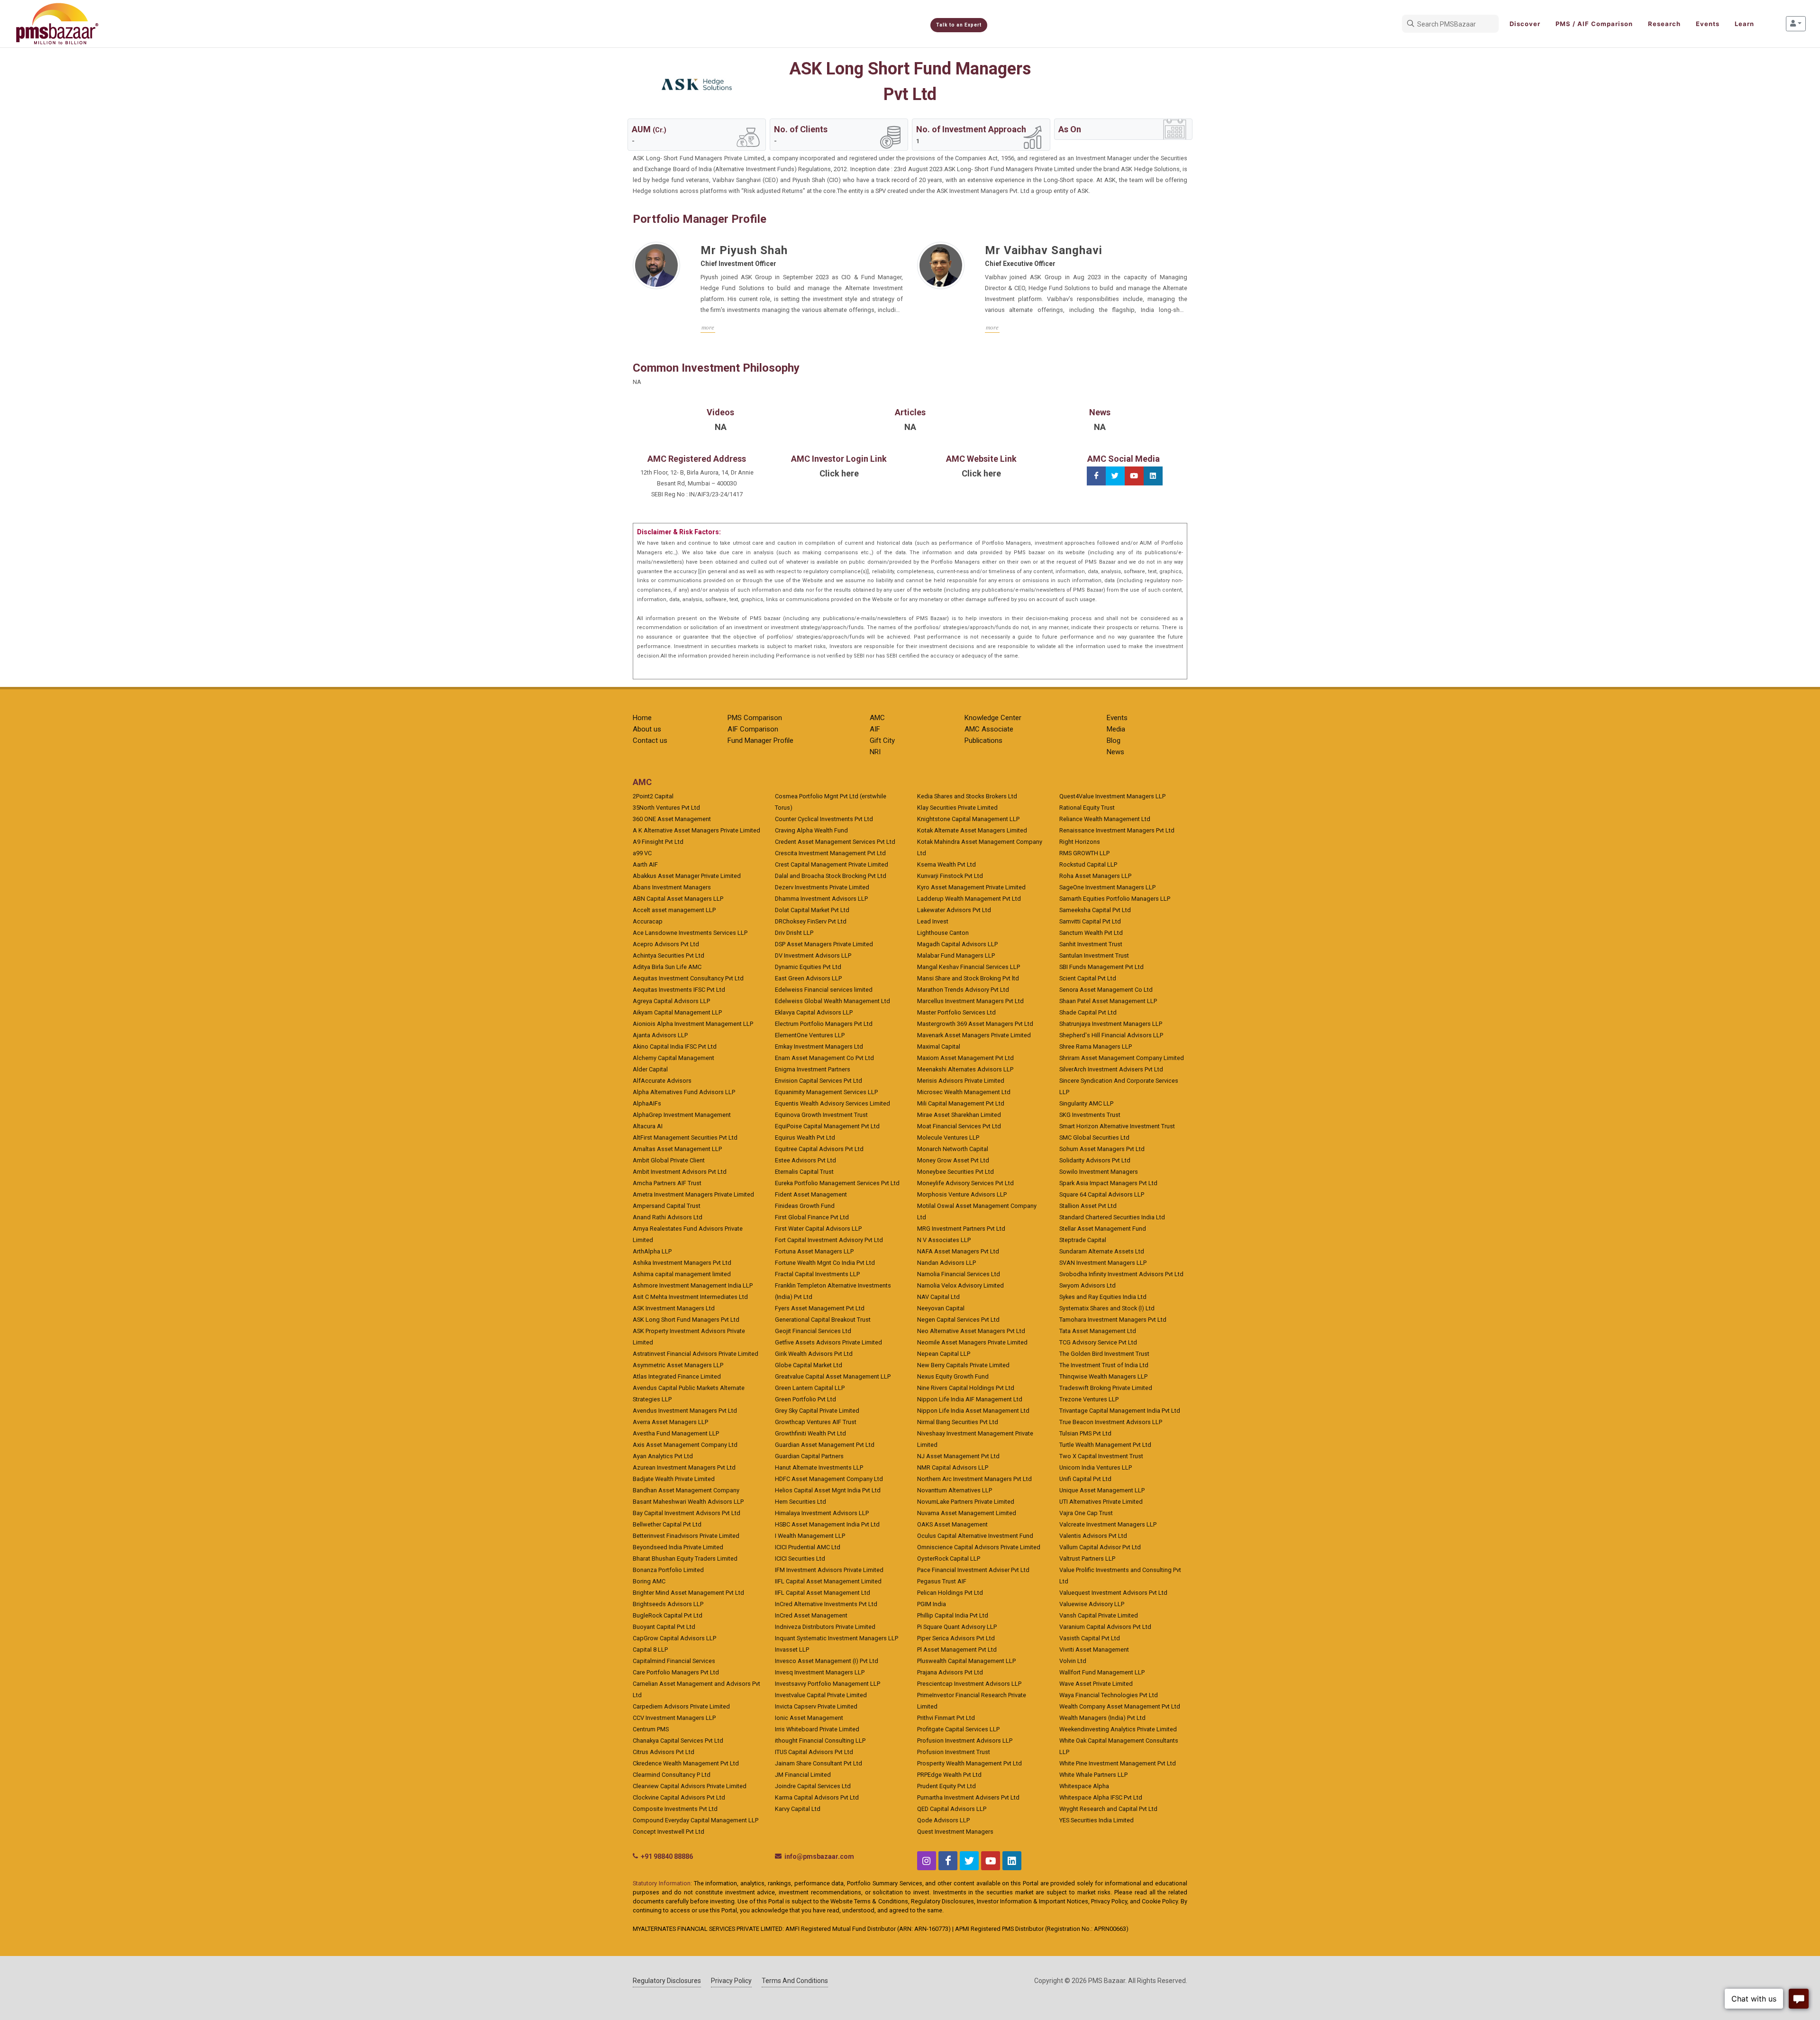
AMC (877, 718)
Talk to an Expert (959, 25)
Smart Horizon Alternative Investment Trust (1117, 1126)
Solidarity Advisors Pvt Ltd (1095, 1160)
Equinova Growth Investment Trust (821, 1115)
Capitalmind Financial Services (674, 1661)
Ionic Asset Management (809, 1718)
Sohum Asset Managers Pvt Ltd (1102, 1149)
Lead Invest (933, 921)
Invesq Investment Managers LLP (820, 1672)
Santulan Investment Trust (1094, 955)
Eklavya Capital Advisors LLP (814, 1012)
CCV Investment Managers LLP (674, 1718)
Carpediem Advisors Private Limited (681, 1706)
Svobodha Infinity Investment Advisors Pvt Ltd (1121, 1274)
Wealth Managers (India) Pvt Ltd (1102, 1718)
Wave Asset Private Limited (1096, 1684)
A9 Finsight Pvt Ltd (658, 842)
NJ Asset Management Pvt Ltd (958, 1456)
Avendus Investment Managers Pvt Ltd (685, 1411)
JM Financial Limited (803, 1775)
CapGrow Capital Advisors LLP (674, 1638)
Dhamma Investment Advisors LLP (821, 899)
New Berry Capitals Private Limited (963, 1365)
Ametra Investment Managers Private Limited (693, 1194)
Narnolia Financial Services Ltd (959, 1274)
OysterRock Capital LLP (949, 1558)
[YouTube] (1134, 476)
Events (1708, 24)
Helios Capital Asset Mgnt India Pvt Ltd (828, 1490)
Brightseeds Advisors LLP (668, 1604)
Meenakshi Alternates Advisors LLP (965, 1069)
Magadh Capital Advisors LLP (957, 944)
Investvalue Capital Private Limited (821, 1695)
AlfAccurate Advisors (662, 1081)
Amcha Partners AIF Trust (667, 1183)
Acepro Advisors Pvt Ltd (666, 944)
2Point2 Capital (653, 796)
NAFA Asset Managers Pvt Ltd (958, 1251)
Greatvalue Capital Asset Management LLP (833, 1376)
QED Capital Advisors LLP (952, 1809)
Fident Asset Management (811, 1194)
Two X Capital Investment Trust (1101, 1456)
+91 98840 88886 (667, 1856)
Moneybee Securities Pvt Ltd (955, 1172)
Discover (1525, 24)
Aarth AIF (645, 864)
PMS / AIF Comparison (1594, 24)
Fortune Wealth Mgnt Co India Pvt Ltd (825, 1263)
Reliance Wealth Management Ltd (1105, 819)
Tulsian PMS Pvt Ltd (1085, 1433)
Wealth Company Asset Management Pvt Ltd (1120, 1706)
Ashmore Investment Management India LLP (693, 1285)
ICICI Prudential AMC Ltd (808, 1547)
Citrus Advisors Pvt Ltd (664, 1752)
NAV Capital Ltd (938, 1297)
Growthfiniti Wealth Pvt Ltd (810, 1433)
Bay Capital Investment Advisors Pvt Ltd (687, 1513)
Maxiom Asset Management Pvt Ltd (965, 1058)
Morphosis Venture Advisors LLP (962, 1194)
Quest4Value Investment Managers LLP (1112, 796)
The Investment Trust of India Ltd (1104, 1365)
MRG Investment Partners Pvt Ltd (961, 1229)
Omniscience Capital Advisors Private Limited (979, 1547)
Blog (1114, 740)
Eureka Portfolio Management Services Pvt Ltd (837, 1183)
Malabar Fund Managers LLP (956, 955)
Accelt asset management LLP (674, 910)
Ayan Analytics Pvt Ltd (663, 1456)
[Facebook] (1096, 476)
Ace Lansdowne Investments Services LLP (690, 933)
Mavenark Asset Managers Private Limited (974, 1035)
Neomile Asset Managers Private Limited (972, 1342)
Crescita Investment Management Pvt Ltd (830, 853)
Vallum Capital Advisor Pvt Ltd (1100, 1547)
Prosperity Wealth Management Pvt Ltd (969, 1763)
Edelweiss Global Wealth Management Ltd (833, 1001)
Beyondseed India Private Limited (678, 1547)
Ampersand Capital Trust (667, 1206)
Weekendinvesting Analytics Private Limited (1118, 1729)
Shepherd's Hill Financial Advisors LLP (1111, 1035)
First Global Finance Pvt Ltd (812, 1217)
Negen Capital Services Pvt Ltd (958, 1320)
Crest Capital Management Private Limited (832, 864)
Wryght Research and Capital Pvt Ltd (1108, 1809)
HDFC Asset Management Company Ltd (829, 1479)
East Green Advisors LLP (808, 978)
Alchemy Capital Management (673, 1058)
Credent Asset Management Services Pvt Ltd (835, 842)
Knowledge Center (993, 718)
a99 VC (642, 853)
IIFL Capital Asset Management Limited (828, 1581)
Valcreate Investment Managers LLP (1108, 1524)
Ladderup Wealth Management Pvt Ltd (969, 899)
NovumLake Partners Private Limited (966, 1502)
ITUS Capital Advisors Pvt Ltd (814, 1752)
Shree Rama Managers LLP (1096, 1047)
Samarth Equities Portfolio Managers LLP (1115, 899)
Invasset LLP (792, 1650)
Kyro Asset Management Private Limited (971, 887)
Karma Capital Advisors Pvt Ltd (817, 1797)
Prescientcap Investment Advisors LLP (969, 1684)
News (1115, 752)
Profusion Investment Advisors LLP (965, 1741)
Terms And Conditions (795, 1981)
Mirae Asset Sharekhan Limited (959, 1115)
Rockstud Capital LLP (1088, 864)
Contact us (650, 740)
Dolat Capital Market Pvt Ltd (812, 910)
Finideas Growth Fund (805, 1206)
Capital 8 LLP (650, 1650)
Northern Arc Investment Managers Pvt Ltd (974, 1479)
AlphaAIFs (647, 1103)
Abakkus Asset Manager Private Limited (687, 876)
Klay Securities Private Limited (957, 808)
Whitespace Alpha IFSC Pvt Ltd (1101, 1797)
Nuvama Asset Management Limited (967, 1513)
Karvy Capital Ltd (798, 1809)
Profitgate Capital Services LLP (958, 1729)
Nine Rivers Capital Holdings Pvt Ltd (966, 1388)
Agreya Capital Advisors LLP (671, 1001)
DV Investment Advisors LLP (813, 955)
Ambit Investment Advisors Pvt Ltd (680, 1172)
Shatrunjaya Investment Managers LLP (1111, 1024)
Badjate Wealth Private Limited (674, 1479)
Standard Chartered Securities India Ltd (1112, 1217)
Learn (1744, 24)
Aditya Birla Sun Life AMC (667, 967)
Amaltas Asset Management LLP (677, 1149)
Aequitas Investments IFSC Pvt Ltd (679, 990)
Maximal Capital (939, 1047)
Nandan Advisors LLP (946, 1263)
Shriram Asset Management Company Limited (1122, 1058)
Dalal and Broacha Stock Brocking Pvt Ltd (831, 876)
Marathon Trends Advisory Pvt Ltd (963, 990)
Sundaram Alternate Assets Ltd (1102, 1251)
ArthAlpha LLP (652, 1251)
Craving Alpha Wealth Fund (811, 830)
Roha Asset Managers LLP (1095, 876)
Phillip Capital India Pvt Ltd (953, 1615)
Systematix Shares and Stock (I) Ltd (1107, 1308)
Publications (983, 740)
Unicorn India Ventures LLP (1096, 1467)
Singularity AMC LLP (1086, 1103)
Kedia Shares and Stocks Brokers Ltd (967, 796)
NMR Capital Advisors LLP (953, 1467)
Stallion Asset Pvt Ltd (1088, 1206)
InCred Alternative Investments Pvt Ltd (826, 1604)
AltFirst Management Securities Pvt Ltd (685, 1138)
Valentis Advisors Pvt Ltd (1093, 1536)
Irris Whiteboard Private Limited (817, 1729)
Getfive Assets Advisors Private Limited (828, 1342)
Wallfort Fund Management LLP (1102, 1672)
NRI (875, 752)
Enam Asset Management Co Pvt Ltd (824, 1058)
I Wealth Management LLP (810, 1536)
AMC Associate (989, 729)
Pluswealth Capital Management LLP (966, 1661)
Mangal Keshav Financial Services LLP (969, 967)
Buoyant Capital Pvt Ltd (664, 1627)
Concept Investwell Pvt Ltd (669, 1832)
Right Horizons (1080, 842)
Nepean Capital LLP (944, 1354)
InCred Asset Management (811, 1615)
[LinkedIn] (1153, 476)
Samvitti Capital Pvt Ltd (1090, 921)
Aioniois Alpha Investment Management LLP (693, 1024)
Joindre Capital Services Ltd (813, 1786)
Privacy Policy (731, 1981)
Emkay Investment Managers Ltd (819, 1047)
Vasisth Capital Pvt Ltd (1090, 1638)
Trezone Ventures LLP (1089, 1399)
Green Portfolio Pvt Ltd (805, 1399)
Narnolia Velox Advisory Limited (960, 1285)
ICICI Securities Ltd (800, 1558)
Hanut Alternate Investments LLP (819, 1467)
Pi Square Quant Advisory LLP (957, 1627)
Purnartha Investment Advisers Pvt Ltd (968, 1797)
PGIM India (932, 1604)
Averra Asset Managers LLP (670, 1422)
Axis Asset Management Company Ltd (685, 1445)
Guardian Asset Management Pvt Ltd (825, 1445)
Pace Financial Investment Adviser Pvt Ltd (973, 1570)
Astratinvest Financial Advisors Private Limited (696, 1354)
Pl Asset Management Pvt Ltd (957, 1650)
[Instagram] (927, 1861)
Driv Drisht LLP (794, 933)
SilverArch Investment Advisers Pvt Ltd (1111, 1069)
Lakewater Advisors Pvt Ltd (954, 910)
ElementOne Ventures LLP (810, 1035)
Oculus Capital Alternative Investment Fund (975, 1536)
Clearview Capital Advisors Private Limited (690, 1786)
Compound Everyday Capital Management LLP (696, 1820)
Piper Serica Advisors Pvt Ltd (956, 1638)
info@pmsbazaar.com (819, 1856)
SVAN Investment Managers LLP (1103, 1263)
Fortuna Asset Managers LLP (814, 1251)
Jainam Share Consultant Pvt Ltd (819, 1763)
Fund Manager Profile (760, 740)
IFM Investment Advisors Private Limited (829, 1570)
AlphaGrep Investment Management (682, 1115)
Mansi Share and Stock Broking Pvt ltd (968, 978)
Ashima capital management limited (682, 1274)
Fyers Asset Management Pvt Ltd (820, 1308)
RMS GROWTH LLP (1084, 853)
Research (1664, 24)
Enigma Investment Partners (813, 1069)
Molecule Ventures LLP (948, 1138)
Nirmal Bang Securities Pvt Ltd (958, 1422)
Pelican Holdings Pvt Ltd (950, 1593)
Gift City (882, 740)
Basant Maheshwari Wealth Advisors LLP (688, 1502)
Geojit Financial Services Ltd (813, 1331)
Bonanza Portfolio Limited (668, 1570)
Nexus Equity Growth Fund (953, 1376)
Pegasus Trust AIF (942, 1581)
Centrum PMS (651, 1729)
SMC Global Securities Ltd (1094, 1138)
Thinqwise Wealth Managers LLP (1103, 1376)
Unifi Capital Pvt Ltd (1085, 1479)
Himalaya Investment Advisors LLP (822, 1513)
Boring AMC (649, 1581)
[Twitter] (1115, 476)
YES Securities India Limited (1097, 1820)
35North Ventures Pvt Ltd (666, 808)
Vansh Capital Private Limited (1099, 1615)
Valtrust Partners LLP (1087, 1558)
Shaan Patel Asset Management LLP (1108, 1001)
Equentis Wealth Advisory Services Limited (833, 1103)
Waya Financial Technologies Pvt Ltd (1109, 1695)
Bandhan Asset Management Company (686, 1490)
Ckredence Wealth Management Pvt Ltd (686, 1763)
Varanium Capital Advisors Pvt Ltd (1105, 1627)
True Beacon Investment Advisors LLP (1111, 1422)
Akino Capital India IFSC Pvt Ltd (675, 1047)
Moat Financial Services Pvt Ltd (959, 1126)
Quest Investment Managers (955, 1832)
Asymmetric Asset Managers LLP (678, 1365)
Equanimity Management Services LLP (826, 1092)
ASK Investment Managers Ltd (674, 1308)
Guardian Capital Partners (809, 1456)
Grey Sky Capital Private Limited (817, 1411)
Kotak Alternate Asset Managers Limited (972, 830)
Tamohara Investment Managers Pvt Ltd (1113, 1320)
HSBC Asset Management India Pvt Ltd (827, 1524)
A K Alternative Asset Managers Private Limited (696, 830)
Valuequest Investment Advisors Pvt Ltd (1113, 1593)
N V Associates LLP (944, 1240)
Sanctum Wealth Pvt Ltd (1091, 933)
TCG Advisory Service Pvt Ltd (1098, 1342)
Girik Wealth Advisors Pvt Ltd (814, 1354)
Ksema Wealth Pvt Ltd (946, 864)
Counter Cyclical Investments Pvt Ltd (824, 819)
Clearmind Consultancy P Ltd (672, 1775)
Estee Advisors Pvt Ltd (805, 1160)
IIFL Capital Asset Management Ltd (823, 1593)
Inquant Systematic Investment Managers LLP (837, 1638)
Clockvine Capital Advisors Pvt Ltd (679, 1797)
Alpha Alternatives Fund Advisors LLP (684, 1092)
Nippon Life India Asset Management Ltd (973, 1411)
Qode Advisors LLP (943, 1820)
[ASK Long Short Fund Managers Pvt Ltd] (697, 84)
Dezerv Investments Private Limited (822, 887)
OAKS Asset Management (952, 1524)
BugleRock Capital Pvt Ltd (668, 1615)
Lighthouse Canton (943, 933)
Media (1116, 729)
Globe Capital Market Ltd (809, 1365)
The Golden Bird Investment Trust (1104, 1354)
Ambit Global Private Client (669, 1160)
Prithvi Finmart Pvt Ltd (946, 1718)
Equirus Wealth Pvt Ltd (805, 1138)
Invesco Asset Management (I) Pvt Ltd (827, 1661)
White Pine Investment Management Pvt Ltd (1118, 1763)
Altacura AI (648, 1126)
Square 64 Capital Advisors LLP (1102, 1194)
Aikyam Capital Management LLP (677, 1012)
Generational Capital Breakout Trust (823, 1320)
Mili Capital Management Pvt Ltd (961, 1103)
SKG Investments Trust (1090, 1115)
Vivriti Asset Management (1094, 1650)
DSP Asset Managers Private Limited (824, 944)
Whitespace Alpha (1084, 1786)
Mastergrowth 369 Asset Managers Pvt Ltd (975, 1024)
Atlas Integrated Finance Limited (677, 1376)
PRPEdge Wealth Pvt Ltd (949, 1775)
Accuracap (648, 921)
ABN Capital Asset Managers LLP (678, 899)
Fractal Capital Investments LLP (817, 1274)
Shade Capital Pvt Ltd (1088, 1012)
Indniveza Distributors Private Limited (825, 1627)
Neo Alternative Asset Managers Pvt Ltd (971, 1331)
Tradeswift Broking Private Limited (1106, 1388)
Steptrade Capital (1083, 1240)
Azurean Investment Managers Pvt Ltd (684, 1467)
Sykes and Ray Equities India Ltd (1103, 1297)
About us (647, 729)
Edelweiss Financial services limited (824, 990)
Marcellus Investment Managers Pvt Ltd (970, 1001)
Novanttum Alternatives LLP (955, 1490)
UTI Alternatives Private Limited (1101, 1502)
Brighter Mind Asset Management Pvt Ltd (688, 1593)
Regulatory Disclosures (667, 1981)
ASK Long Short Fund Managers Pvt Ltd (686, 1320)
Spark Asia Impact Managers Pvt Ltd (1108, 1183)
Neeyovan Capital (941, 1308)
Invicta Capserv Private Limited (816, 1706)
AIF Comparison (753, 729)
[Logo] (57, 24)
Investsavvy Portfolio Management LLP (828, 1684)
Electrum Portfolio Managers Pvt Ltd (824, 1024)
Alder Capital (650, 1069)
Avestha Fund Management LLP (676, 1433)
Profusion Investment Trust (954, 1752)
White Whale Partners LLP (1093, 1775)
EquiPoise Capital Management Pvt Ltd (827, 1126)
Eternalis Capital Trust (804, 1172)
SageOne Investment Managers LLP (1107, 887)
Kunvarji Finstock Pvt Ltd (950, 876)
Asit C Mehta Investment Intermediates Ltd (690, 1297)
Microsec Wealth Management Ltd (964, 1092)
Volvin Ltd (1073, 1661)
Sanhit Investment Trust (1091, 944)
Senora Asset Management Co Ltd (1106, 990)
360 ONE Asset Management (672, 819)
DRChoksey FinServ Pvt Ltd (811, 921)
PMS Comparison (755, 718)
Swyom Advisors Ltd (1087, 1285)
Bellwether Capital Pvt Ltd (667, 1524)
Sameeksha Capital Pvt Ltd (1095, 910)
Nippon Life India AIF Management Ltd (970, 1399)
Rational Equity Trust (1087, 808)
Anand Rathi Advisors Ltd (668, 1217)
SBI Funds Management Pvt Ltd (1101, 967)
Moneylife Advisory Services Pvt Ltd (965, 1183)
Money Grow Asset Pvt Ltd (953, 1160)
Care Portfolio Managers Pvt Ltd (676, 1672)
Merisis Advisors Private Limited (961, 1081)
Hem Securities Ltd (801, 1502)
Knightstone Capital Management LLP (968, 819)
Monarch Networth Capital (953, 1149)
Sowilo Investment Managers (1099, 1172)
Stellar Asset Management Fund (1103, 1229)
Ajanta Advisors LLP (660, 1035)
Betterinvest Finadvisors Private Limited (686, 1536)
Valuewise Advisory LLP (1092, 1604)
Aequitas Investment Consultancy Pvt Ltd (688, 978)
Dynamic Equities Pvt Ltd (808, 967)
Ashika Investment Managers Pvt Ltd (682, 1263)
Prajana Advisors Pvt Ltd (950, 1672)
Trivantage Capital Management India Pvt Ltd (1120, 1411)
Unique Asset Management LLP (1102, 1490)
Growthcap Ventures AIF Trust (816, 1422)
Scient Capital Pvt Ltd (1088, 978)
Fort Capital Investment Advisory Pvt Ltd (829, 1240)
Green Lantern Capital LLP (810, 1388)
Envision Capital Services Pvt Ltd (819, 1081)
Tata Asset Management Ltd (1098, 1331)
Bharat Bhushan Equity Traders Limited (685, 1558)
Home (642, 718)
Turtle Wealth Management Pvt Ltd (1105, 1445)
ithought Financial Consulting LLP (820, 1741)
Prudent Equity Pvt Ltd (946, 1786)
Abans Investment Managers (672, 887)
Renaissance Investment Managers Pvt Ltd (1117, 830)
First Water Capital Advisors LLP (818, 1229)
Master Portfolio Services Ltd (956, 1012)
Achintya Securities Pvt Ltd (669, 955)
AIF (875, 729)
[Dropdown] (1796, 24)
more (708, 328)
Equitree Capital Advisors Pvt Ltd (819, 1149)
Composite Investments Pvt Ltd (675, 1809)
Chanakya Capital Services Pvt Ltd (678, 1741)
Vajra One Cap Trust (1086, 1513)
